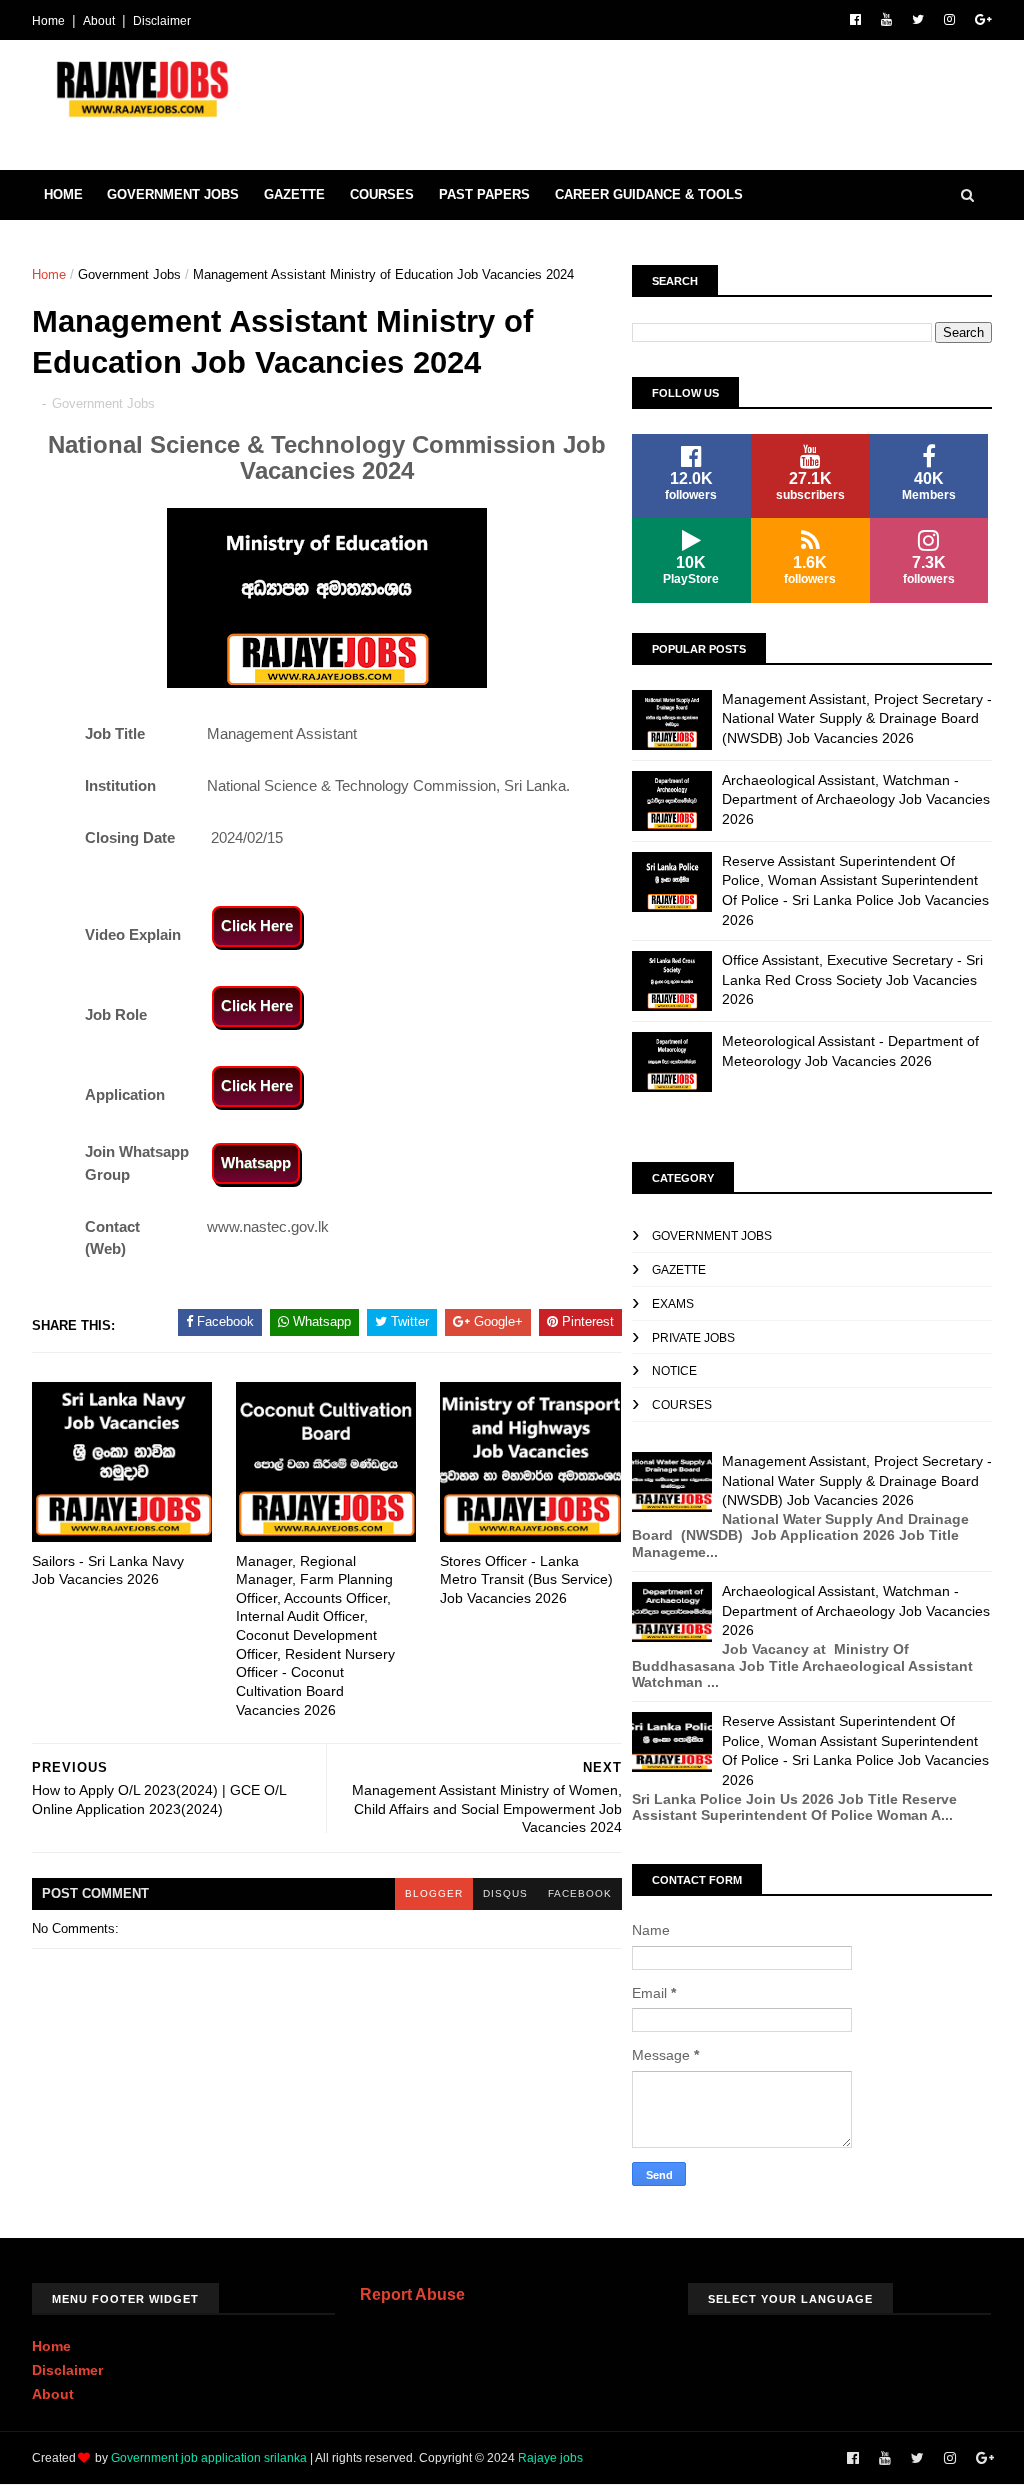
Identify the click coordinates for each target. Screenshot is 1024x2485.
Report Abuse (412, 2294)
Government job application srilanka (209, 2458)
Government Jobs (173, 194)
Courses (382, 194)
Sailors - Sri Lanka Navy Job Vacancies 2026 (108, 1570)
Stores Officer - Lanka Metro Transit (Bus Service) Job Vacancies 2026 (526, 1579)
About (99, 21)
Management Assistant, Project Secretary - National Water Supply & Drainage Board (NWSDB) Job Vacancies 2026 (857, 718)
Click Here (257, 925)
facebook (580, 1893)
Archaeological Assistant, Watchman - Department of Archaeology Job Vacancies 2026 (856, 799)
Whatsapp (256, 1162)
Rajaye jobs (550, 2458)
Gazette (294, 194)
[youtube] (886, 20)
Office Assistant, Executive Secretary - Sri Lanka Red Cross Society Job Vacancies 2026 (852, 979)
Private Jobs (693, 1338)
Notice (674, 1371)
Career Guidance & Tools (649, 194)
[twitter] (918, 20)
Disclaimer (162, 21)
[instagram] (949, 20)
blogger (434, 1893)
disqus (505, 1893)
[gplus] (983, 20)
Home (48, 21)
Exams (673, 1304)
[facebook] (855, 20)
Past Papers (484, 194)
